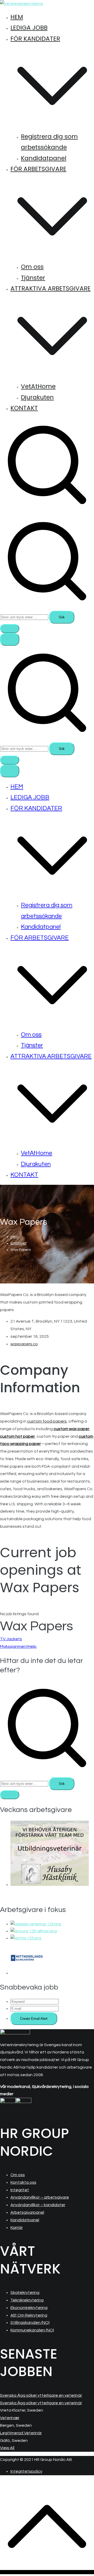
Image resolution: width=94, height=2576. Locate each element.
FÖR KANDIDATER (36, 808)
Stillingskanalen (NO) (30, 2323)
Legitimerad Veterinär (21, 2433)
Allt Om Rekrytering (29, 2315)
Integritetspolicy (26, 2471)
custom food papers (47, 1421)
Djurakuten (37, 397)
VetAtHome (38, 386)
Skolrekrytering (25, 2293)
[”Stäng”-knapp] (10, 771)
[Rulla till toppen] (47, 2572)
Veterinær (10, 2418)
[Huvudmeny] (10, 639)
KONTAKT (24, 408)
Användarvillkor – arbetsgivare (40, 2197)
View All (7, 2448)
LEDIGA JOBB (29, 28)
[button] (52, 126)
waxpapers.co (24, 1344)
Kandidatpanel (44, 158)
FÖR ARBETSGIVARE (40, 938)
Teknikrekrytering (27, 2300)
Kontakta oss (23, 2182)
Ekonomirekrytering (29, 2308)
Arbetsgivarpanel (27, 2212)
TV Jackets (11, 1639)
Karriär (17, 2228)
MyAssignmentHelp (18, 1647)
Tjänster (33, 278)
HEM (17, 17)
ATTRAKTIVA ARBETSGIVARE (51, 1056)
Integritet (20, 2190)
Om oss (32, 267)
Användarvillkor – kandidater (38, 2205)
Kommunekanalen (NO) (32, 2330)
